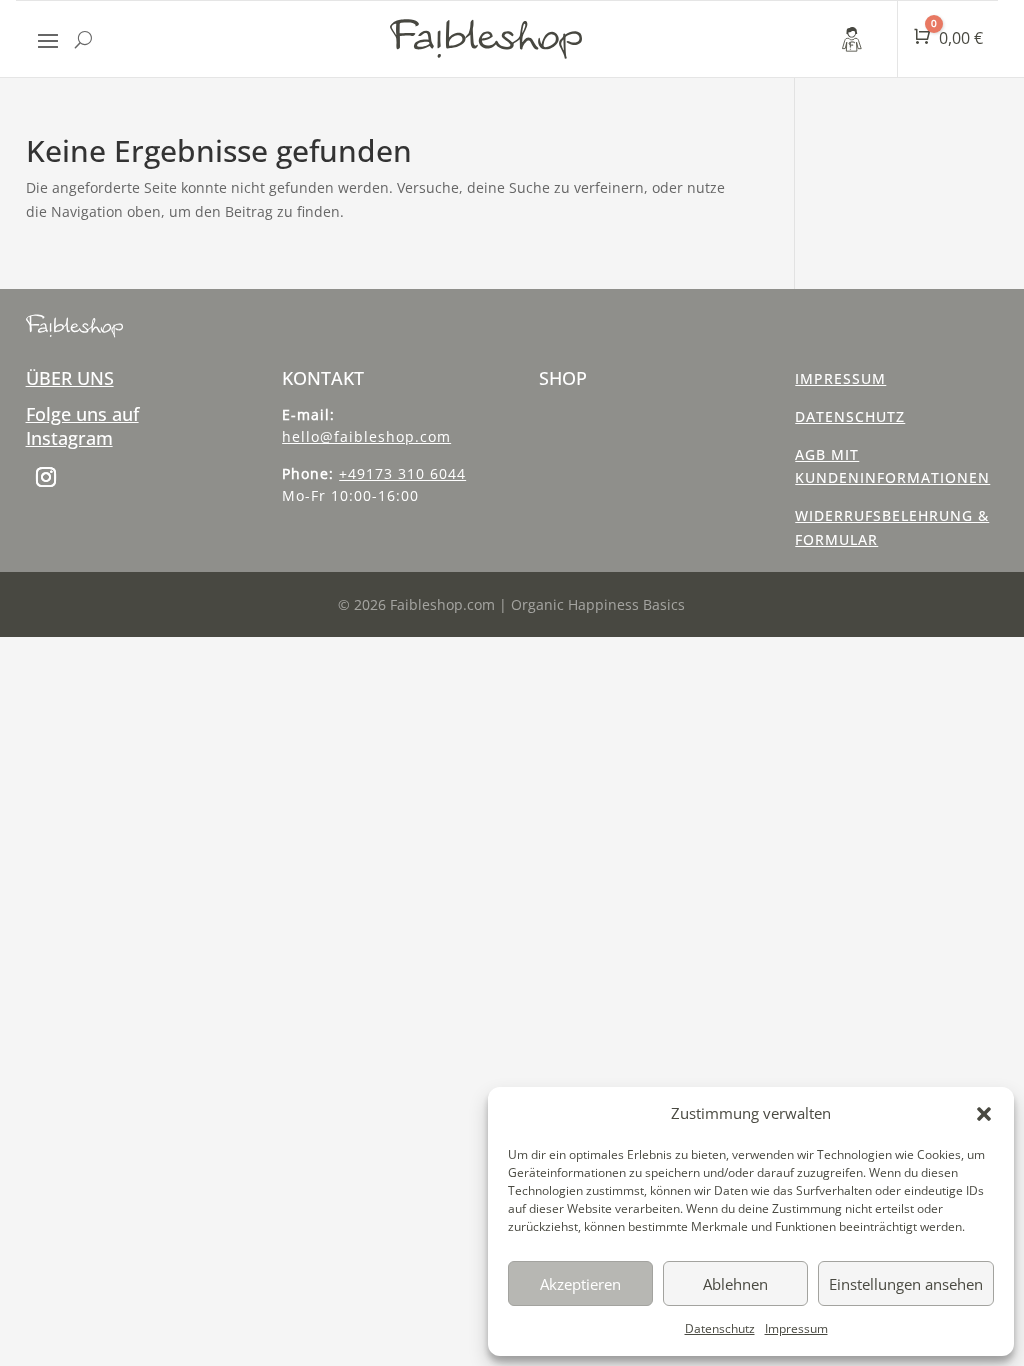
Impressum (796, 1328)
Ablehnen (735, 1284)
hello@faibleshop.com (366, 436)
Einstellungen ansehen (906, 1284)
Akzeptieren (580, 1284)
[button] (984, 1114)
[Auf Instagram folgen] (46, 477)
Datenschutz (720, 1328)
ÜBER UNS (70, 378)
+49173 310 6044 (402, 473)
